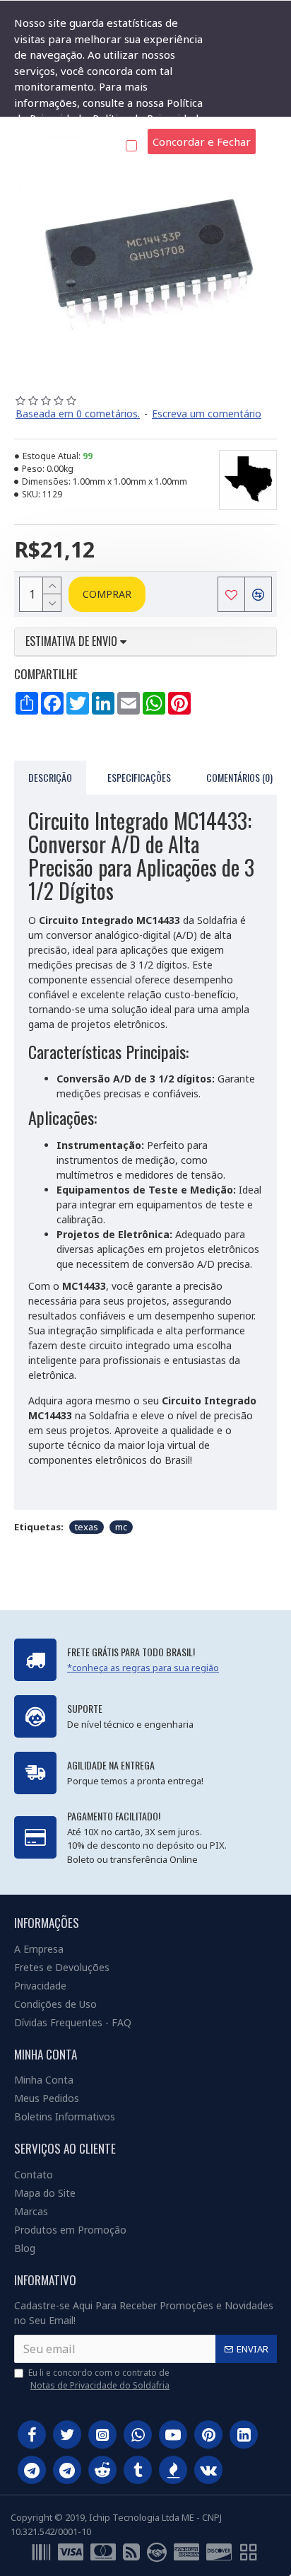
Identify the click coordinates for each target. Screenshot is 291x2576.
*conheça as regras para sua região (143, 1668)
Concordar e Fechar (202, 141)
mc (121, 1527)
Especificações (139, 777)
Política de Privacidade (149, 118)
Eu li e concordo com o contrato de (99, 2379)
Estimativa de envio (73, 642)
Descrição (50, 777)
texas (87, 1527)
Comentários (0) (239, 777)
